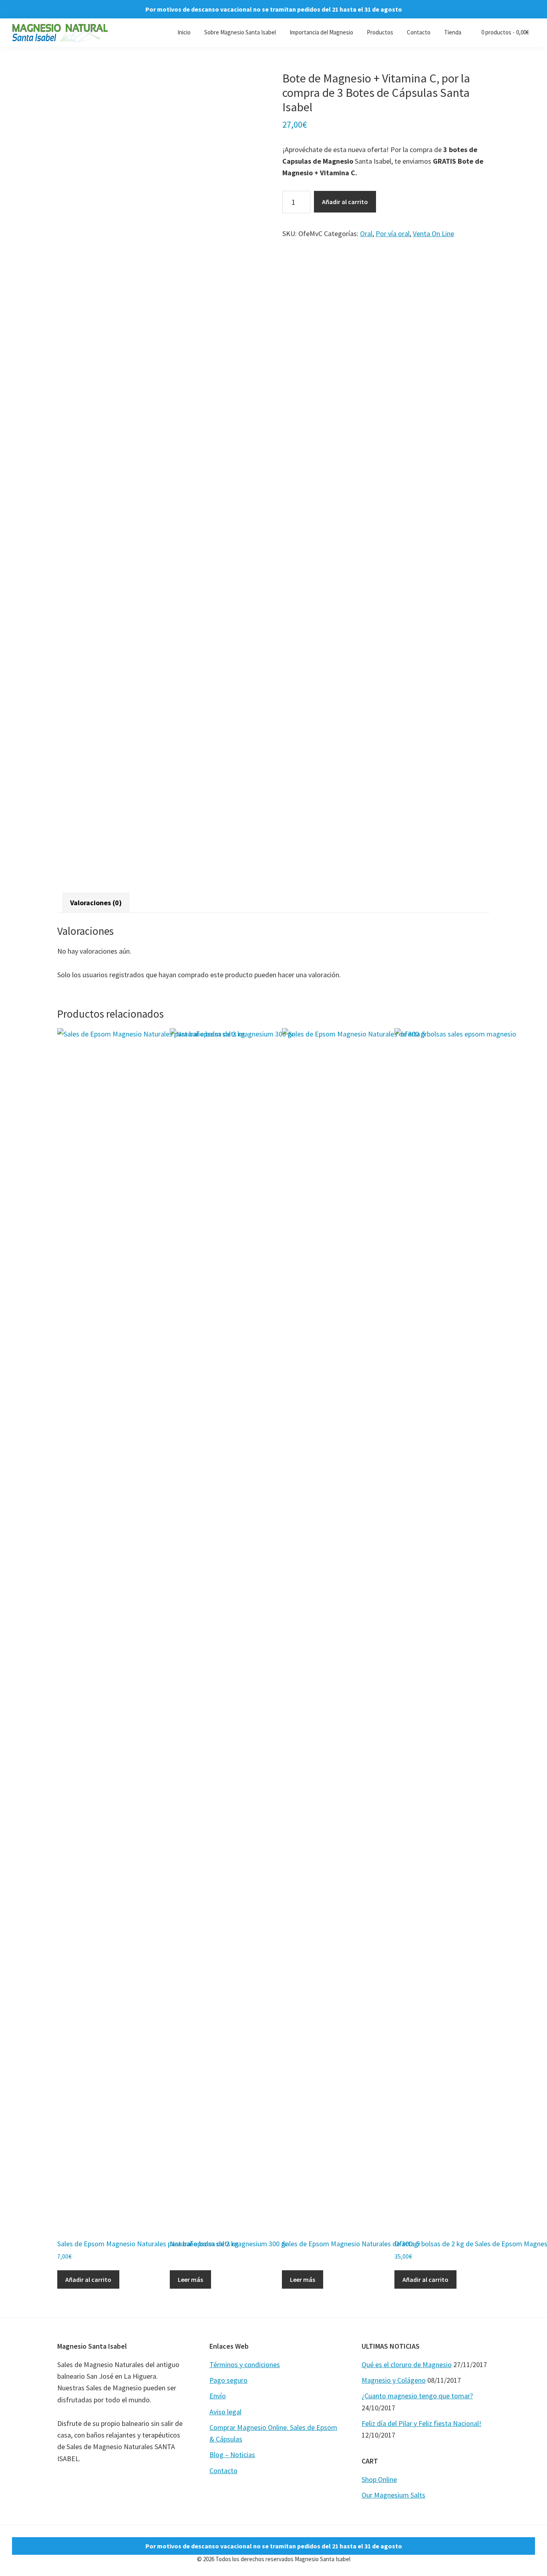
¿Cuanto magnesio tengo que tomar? (417, 2396)
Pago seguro (228, 2380)
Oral (366, 234)
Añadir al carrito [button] (88, 2279)
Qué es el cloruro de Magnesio (407, 2365)
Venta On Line (433, 234)
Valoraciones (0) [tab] (96, 903)
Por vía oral (393, 234)
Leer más (190, 2279)
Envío (218, 2396)
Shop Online (379, 2479)
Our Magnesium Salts (393, 2495)
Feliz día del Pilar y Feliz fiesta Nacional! (421, 2423)
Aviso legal (225, 2412)
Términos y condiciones (245, 2365)
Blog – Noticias (232, 2455)
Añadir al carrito (345, 202)
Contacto (223, 2471)
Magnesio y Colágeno (394, 2380)
